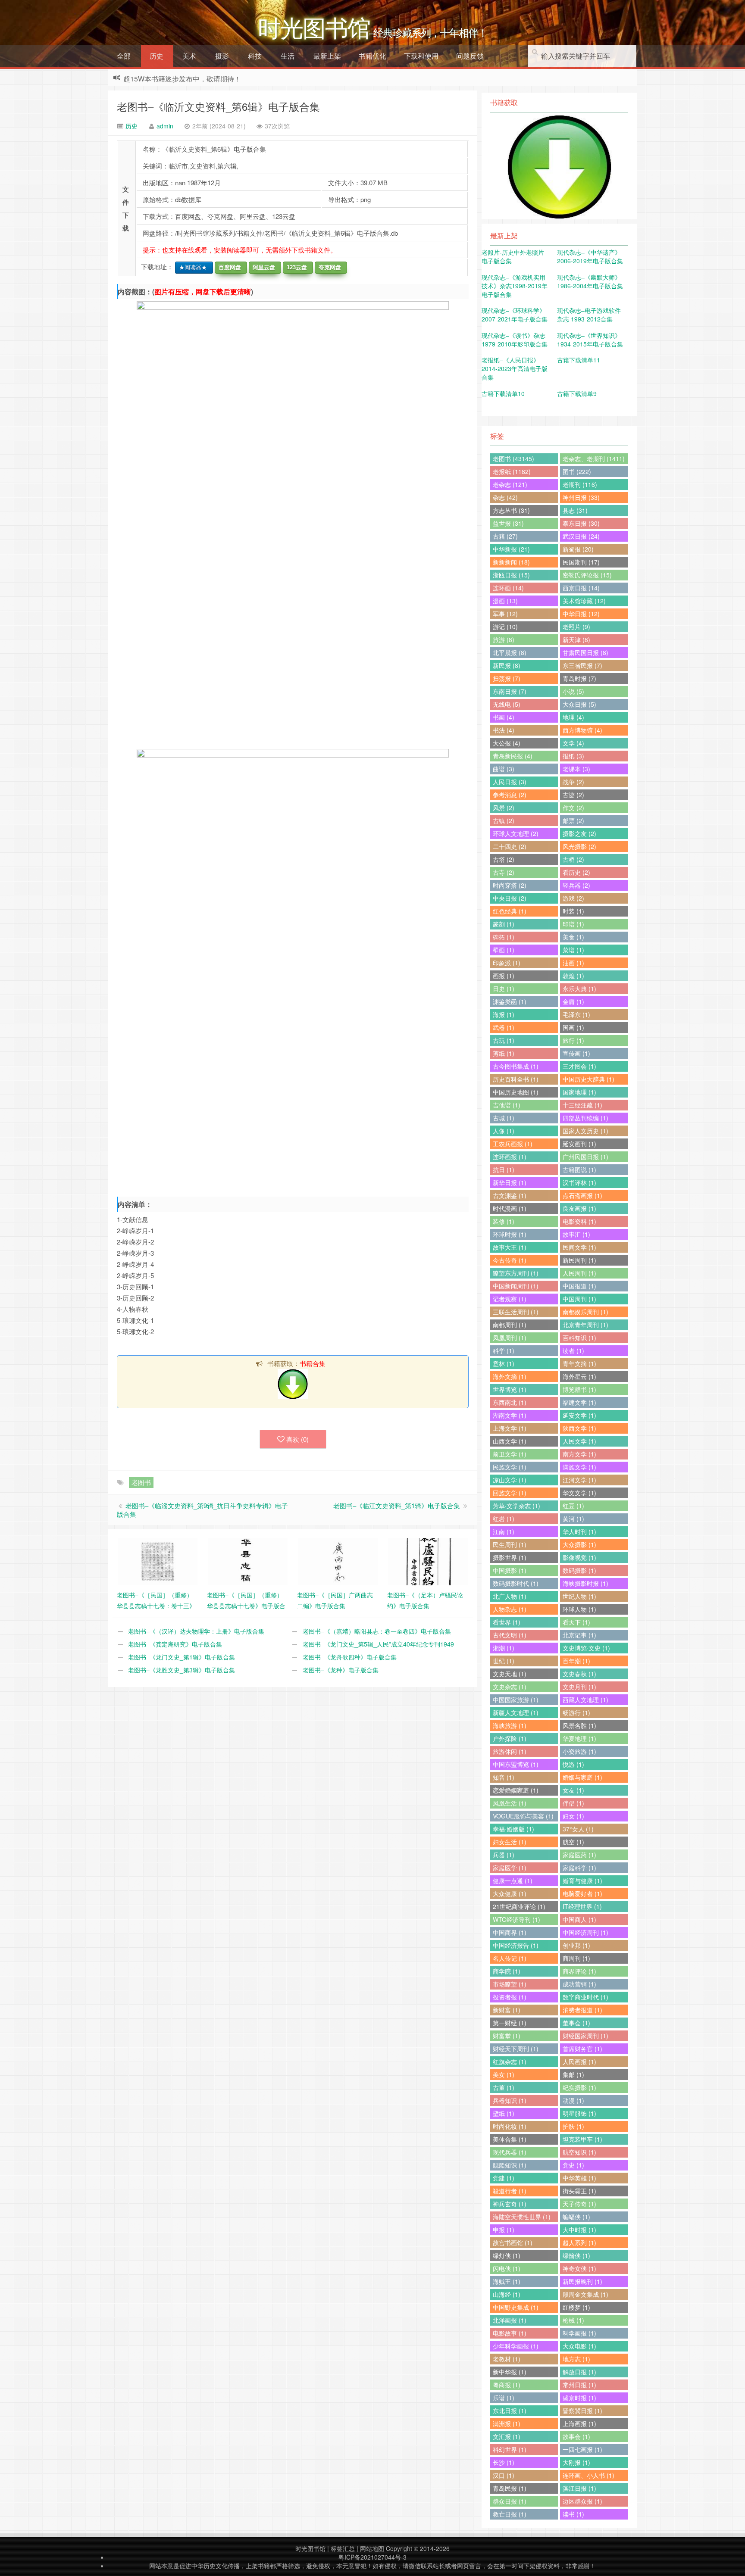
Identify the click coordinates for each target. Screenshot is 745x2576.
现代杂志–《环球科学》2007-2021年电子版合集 (515, 315)
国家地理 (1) (579, 1092)
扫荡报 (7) (507, 678)
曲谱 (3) (504, 769)
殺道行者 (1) (510, 2191)
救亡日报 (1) (510, 2514)
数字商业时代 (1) (585, 1997)
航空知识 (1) (579, 2152)
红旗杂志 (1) (510, 2061)
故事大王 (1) (510, 1247)
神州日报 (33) (581, 497)
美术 (189, 56)
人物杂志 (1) (510, 1609)
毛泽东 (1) (576, 1014)
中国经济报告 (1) (516, 1945)
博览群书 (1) (579, 1389)
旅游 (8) (504, 639)
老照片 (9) (576, 627)
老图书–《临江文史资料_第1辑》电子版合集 (397, 1505)
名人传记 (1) (510, 1958)
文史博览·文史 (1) (586, 1648)
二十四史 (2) (510, 846)
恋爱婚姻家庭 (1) (516, 1790)
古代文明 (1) (510, 1635)
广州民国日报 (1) (585, 1157)
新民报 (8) (507, 665)
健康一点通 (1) (513, 1881)
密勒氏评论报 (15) (587, 575)
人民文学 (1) (579, 1441)
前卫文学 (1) (510, 1454)
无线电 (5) (507, 704)
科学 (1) (504, 1350)
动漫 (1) (573, 2100)
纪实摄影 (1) (579, 2087)
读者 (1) (573, 1350)
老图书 (141, 1482)
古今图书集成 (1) (516, 1066)
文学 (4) (573, 743)
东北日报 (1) (510, 2411)
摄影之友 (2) (579, 833)
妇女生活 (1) (510, 1842)
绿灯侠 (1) (507, 2255)
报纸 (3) (573, 756)
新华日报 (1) (510, 1182)
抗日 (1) (504, 1169)
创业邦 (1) (576, 1945)
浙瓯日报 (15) (511, 575)
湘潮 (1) (504, 1648)
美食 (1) (573, 937)
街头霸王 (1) (579, 2191)
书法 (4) (504, 730)
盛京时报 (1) (579, 2398)
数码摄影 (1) (579, 1570)
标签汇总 (343, 2548)
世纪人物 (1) (579, 1596)
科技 (255, 56)
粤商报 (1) (507, 2385)
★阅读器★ (191, 267)
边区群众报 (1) (582, 2501)
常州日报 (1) (579, 2385)
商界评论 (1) (579, 1971)
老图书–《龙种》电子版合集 (341, 1670)
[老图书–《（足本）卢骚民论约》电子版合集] (428, 1561)
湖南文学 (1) (510, 1415)
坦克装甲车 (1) (582, 2139)
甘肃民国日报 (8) (585, 652)
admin (165, 126)
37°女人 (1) (578, 1829)
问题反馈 (470, 56)
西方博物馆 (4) (582, 730)
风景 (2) (504, 808)
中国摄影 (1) (510, 1570)
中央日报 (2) (510, 898)
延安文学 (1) (579, 1415)
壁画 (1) (504, 950)
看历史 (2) (576, 872)
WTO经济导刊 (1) (516, 1919)
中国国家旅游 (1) (516, 1700)
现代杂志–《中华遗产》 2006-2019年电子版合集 (590, 256)
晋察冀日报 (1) (582, 2411)
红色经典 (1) (510, 911)
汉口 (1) (504, 2475)
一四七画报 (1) (582, 2449)
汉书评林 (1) (579, 1182)
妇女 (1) (573, 1816)
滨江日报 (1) (579, 2488)
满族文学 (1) (579, 1467)
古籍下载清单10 (503, 393)
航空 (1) (573, 1842)
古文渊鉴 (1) (510, 1195)
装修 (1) (504, 1221)
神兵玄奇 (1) (510, 2204)
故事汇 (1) (576, 1234)
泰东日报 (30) (581, 523)
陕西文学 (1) (579, 1428)
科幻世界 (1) (510, 2449)
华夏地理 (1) (579, 1738)
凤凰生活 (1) (510, 1803)
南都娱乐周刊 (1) (585, 1312)
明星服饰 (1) (579, 2113)
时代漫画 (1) (510, 1208)
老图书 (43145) (513, 458)
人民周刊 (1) (579, 1273)
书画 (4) (504, 717)
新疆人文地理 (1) (516, 1712)
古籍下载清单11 (579, 360)
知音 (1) (504, 1777)
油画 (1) (573, 963)
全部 (124, 56)
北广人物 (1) (510, 1596)
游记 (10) (505, 627)
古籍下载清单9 (577, 393)
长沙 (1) (504, 2462)
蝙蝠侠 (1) (576, 2217)
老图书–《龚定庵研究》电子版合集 (175, 1644)
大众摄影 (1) (579, 1544)
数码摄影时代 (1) (516, 1583)
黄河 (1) (573, 1519)
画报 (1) (504, 976)
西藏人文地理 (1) (585, 1700)
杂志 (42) (505, 497)
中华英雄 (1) (579, 2178)
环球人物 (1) (579, 1609)
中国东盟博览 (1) (516, 1764)
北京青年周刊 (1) (585, 1325)
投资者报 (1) (510, 1997)
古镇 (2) (504, 820)
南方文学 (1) (579, 1454)
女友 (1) (573, 1790)
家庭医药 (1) (579, 1855)
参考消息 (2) (510, 795)
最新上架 (327, 56)
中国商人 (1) (579, 1919)
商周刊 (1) (576, 1958)
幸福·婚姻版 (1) (513, 1829)
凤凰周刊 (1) (510, 1338)
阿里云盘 (262, 267)
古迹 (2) (573, 795)
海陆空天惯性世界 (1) (522, 2217)
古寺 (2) (504, 872)
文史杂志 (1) (510, 1687)
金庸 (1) (573, 1001)
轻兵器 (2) (576, 885)
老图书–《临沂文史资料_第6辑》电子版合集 (218, 106)
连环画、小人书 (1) (588, 2475)
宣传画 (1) (576, 1053)
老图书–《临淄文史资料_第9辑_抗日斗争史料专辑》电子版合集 (202, 1510)
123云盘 (295, 267)
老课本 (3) (576, 769)
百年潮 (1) (576, 1661)
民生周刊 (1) (510, 1544)
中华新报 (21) (511, 549)
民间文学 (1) (579, 1247)
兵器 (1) (504, 1855)
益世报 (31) (508, 523)
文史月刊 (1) (579, 1687)
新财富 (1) (507, 2010)
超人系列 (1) (579, 2242)
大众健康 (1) (510, 1893)
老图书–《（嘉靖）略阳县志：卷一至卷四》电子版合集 (377, 1631)
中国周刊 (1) (579, 1299)
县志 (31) (575, 510)
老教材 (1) (507, 2359)
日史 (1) (504, 989)
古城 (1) (504, 1118)
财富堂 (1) (507, 2036)
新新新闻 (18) (511, 562)
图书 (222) (577, 471)
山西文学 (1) (510, 1441)
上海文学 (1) (510, 1428)
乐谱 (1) (504, 2398)
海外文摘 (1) (510, 1376)
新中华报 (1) (510, 2372)
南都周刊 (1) (510, 1325)
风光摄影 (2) (579, 846)
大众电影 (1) (579, 2346)
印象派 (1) (507, 963)
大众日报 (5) (579, 704)
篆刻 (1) (504, 924)
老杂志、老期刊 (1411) (594, 458)
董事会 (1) (576, 2023)
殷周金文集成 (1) (585, 2294)
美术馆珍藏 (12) (584, 601)
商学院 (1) (507, 1971)
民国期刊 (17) (581, 562)
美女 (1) (504, 2074)
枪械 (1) (573, 2320)
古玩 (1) (504, 1040)
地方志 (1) (576, 2359)
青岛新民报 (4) (513, 756)
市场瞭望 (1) (510, 1984)
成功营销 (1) (579, 1984)
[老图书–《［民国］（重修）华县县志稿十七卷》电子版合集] (248, 1561)
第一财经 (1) (510, 2023)
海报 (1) (504, 1014)
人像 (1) (504, 1131)
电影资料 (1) (579, 1221)
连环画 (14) (508, 588)
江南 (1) (504, 1531)
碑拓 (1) (504, 937)
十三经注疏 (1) (582, 1105)
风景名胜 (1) (579, 1725)
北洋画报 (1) (510, 2320)
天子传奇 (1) (579, 2204)
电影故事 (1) (510, 2333)
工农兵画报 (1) (513, 1144)
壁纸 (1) (504, 2113)
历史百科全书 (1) (516, 1079)
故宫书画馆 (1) (513, 2242)
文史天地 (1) (510, 1674)
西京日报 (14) (581, 588)
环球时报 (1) (510, 1234)
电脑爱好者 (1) (582, 1893)
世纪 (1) (504, 1661)
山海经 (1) (507, 2294)
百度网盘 (228, 267)
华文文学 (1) (579, 1493)
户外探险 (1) (510, 1738)
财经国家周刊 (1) (585, 2036)
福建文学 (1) (579, 1402)
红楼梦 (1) (576, 2307)
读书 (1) (573, 2514)
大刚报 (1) (576, 2462)
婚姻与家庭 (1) (582, 1777)
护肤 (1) (573, 2126)
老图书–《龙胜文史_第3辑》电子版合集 (182, 1670)
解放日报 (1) (579, 2372)
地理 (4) (573, 717)
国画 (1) (573, 1027)
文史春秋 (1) (579, 1674)
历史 (157, 56)
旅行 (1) (573, 1040)
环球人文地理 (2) (516, 833)
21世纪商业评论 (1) (519, 1906)
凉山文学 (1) (510, 1480)
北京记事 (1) (579, 1635)
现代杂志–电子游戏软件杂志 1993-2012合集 (589, 315)
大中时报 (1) (579, 2230)
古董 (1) (504, 2087)
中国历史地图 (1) (516, 1092)
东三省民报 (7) (582, 665)
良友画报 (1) (579, 1208)
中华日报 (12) (581, 614)
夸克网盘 (328, 267)
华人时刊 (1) (579, 1531)
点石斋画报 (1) (582, 1195)
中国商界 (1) (510, 1932)
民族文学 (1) (510, 1467)
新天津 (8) (576, 639)
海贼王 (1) (507, 2281)
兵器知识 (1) (510, 2100)
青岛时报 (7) (579, 678)
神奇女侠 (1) (579, 2268)
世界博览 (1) (510, 1389)
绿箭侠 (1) (576, 2255)
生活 (288, 56)
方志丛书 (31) (511, 510)
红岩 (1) (504, 1519)
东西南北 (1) (510, 1402)
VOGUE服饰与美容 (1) (523, 1816)
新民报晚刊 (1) (582, 2281)
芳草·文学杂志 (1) (516, 1506)
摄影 (222, 56)
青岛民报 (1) (510, 2488)
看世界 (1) (507, 1622)
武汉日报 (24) (581, 536)
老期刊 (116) (580, 484)
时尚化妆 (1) (510, 2126)
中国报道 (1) (579, 1286)
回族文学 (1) (510, 1493)
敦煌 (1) (573, 976)
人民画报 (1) (579, 2061)
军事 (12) (505, 614)
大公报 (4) (507, 743)
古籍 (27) (505, 536)
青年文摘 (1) (579, 1363)
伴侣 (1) (573, 1803)
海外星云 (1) (579, 1376)
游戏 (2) (573, 898)
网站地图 (372, 2548)
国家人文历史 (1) (585, 1131)
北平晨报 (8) (510, 652)
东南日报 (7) (510, 691)
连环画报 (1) (510, 1157)
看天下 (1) (576, 1622)
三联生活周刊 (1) (516, 1312)
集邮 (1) (573, 2074)
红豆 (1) (573, 1506)
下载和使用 (421, 56)
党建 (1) (504, 2178)
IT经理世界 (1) (582, 1906)
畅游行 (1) (576, 1712)
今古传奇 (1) (510, 1260)
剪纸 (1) (504, 1053)
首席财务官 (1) (582, 2049)
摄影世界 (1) (510, 1557)
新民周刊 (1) (579, 1260)
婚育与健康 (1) (582, 1881)
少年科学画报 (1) (516, 2346)
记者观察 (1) (510, 1299)
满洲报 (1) (507, 2423)
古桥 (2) (573, 859)
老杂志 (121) (510, 484)
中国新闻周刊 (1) (516, 1286)
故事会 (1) (576, 2436)
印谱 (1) (573, 924)
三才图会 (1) (579, 1066)
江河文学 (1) (579, 1480)
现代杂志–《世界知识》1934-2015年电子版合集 (590, 340)
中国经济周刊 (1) (585, 1932)
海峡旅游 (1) (510, 1725)
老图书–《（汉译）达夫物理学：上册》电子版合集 (196, 1631)
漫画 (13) (505, 601)
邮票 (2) (573, 820)
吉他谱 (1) (507, 1105)
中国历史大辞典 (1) (588, 1079)
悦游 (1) (573, 1764)
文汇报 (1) (507, 2436)
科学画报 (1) (579, 2333)
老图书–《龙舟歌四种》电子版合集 (350, 1657)
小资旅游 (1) (579, 1751)
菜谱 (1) (573, 950)
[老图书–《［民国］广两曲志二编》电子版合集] (338, 1561)
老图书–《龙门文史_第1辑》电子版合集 (182, 1657)
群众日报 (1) (510, 2501)
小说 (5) (573, 691)
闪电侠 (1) (507, 2268)
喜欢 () (297, 1439)
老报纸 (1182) (512, 471)
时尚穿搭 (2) (510, 885)
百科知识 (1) (579, 1338)
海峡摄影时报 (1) (585, 1583)
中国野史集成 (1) (516, 2307)
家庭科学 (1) (579, 1868)
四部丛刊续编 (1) (585, 1118)
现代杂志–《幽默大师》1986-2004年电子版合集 (590, 281)
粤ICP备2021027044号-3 (372, 2557)
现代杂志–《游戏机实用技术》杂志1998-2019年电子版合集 (515, 286)
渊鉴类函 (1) (510, 1001)
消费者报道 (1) (582, 2010)
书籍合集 (313, 1363)
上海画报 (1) (579, 2423)
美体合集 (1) (510, 2139)
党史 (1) (573, 2165)
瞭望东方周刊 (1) (516, 1273)
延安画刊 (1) (579, 1144)
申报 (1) (504, 2230)
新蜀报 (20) (578, 549)
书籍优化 (372, 56)
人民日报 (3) (510, 782)
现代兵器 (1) (510, 2152)
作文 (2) (573, 808)
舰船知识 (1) (510, 2165)
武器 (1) (504, 1027)
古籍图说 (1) (579, 1169)
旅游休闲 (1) (510, 1751)
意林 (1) (504, 1363)
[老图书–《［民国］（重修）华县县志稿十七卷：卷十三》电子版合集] (158, 1561)
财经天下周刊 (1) (516, 2049)
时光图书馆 (310, 2548)
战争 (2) (573, 782)
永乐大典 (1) (579, 989)
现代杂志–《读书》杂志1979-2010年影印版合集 (515, 340)
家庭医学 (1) (510, 1868)
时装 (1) (573, 911)
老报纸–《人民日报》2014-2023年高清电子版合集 (515, 368)
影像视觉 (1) (579, 1557)
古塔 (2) (504, 859)
